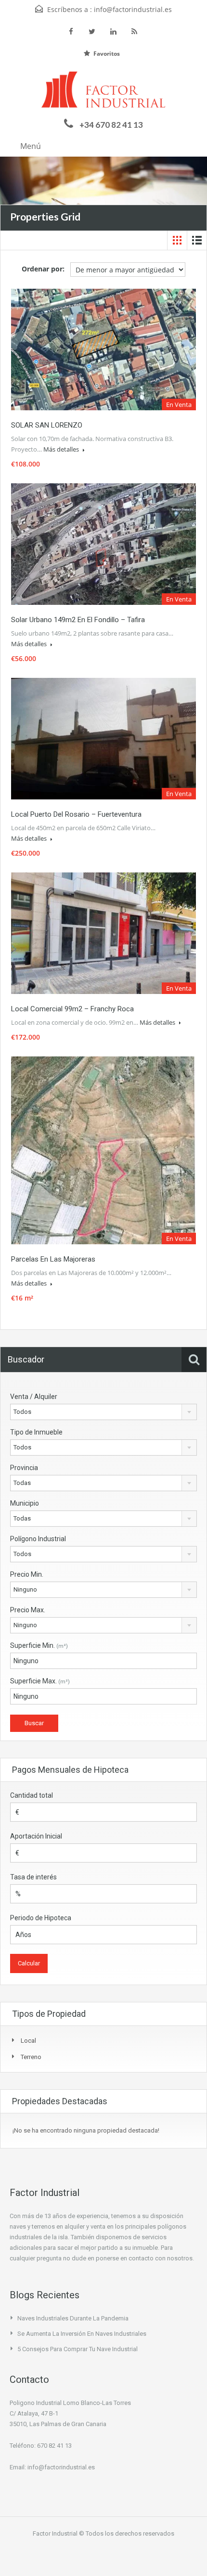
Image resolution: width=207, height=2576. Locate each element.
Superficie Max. (40, 1681)
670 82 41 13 (54, 2446)
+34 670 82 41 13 (111, 125)
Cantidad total (32, 1795)
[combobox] (103, 1412)
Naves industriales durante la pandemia (73, 2318)
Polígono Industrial (38, 1539)
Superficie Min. (39, 1645)
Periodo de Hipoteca (41, 1918)
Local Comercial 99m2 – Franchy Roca (72, 1009)
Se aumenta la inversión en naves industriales (82, 2334)
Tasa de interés (33, 1877)
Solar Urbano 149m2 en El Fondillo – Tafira (78, 620)
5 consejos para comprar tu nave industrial (78, 2349)
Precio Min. (27, 1574)
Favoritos (107, 54)
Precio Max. (28, 1610)
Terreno (31, 2057)
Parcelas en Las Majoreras (53, 1259)
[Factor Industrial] (103, 92)
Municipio (25, 1503)
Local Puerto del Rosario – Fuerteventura (76, 814)
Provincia (24, 1468)
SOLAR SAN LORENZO (47, 425)
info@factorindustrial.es (133, 9)
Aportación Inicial (36, 1836)
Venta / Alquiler (34, 1397)
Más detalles (62, 449)
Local (28, 2041)
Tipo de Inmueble (36, 1432)
